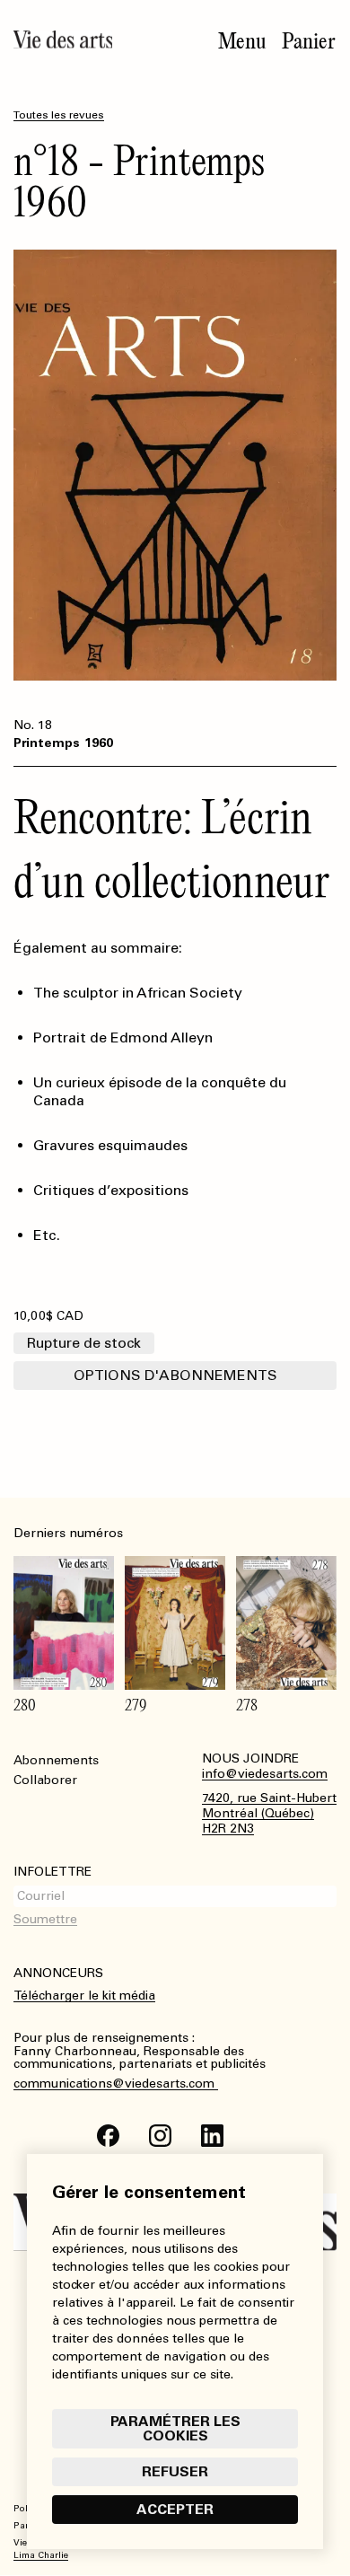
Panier (309, 41)
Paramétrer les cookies (175, 2428)
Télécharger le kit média (84, 1996)
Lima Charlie (41, 2555)
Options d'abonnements (175, 1375)
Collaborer (45, 1780)
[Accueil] (63, 40)
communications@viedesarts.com (116, 2084)
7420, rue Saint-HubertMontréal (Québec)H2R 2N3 (269, 1814)
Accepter (175, 2509)
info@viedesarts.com (265, 1774)
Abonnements (56, 1760)
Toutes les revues (59, 115)
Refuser (175, 2471)
